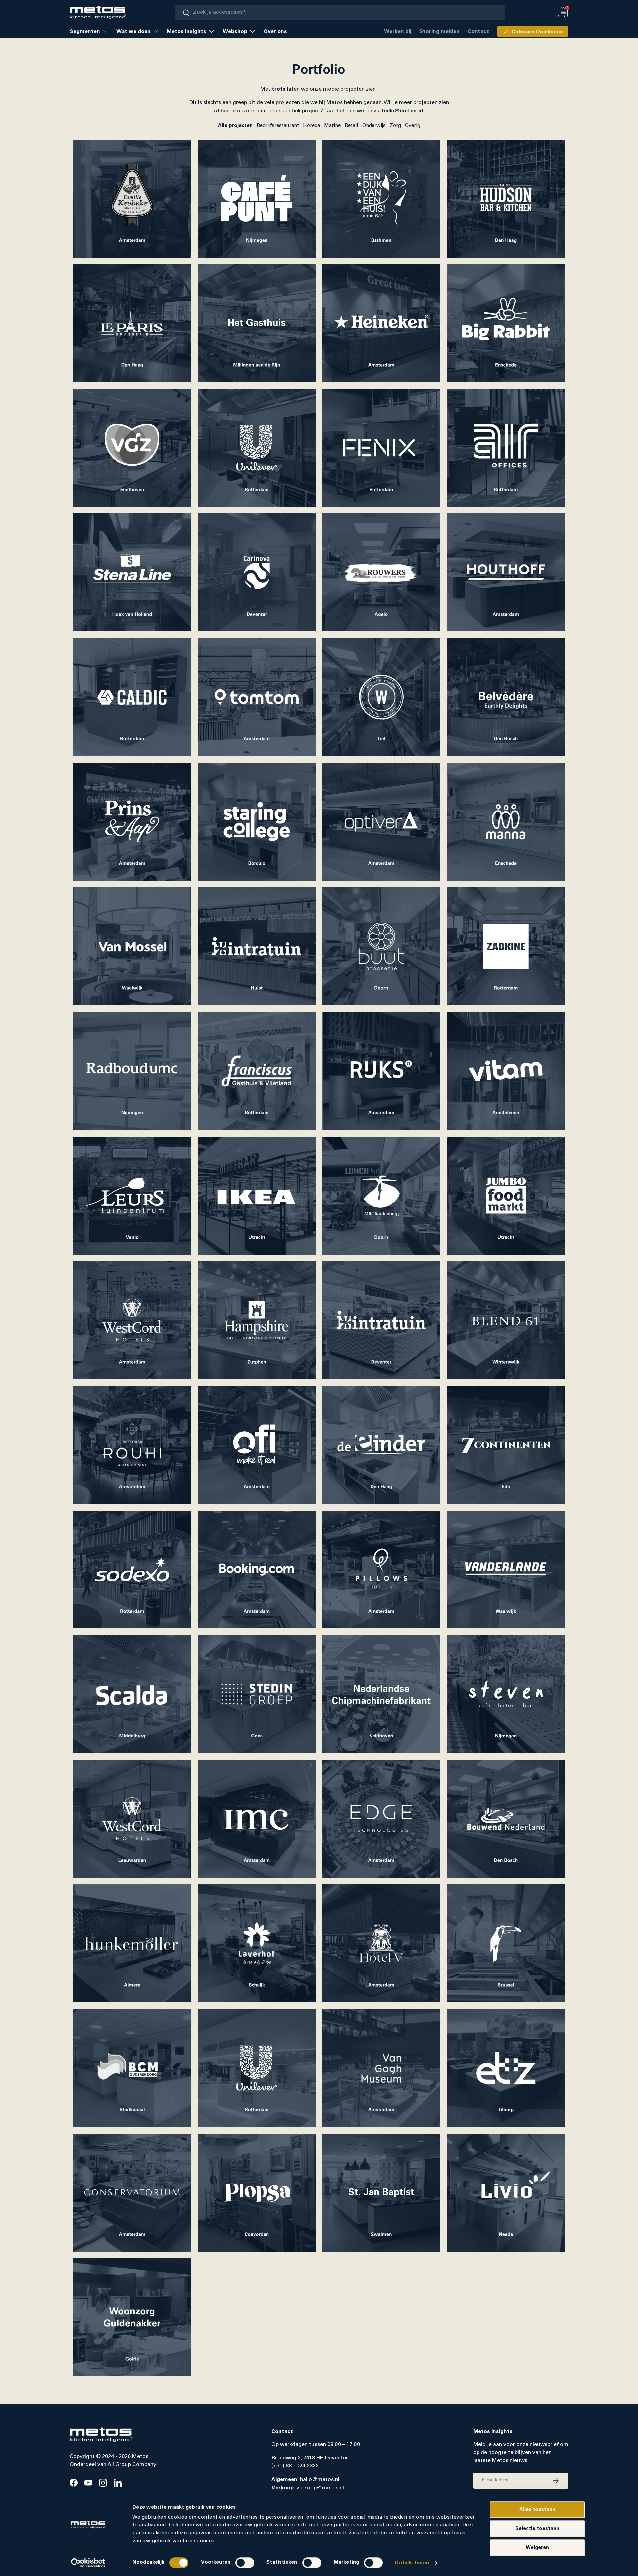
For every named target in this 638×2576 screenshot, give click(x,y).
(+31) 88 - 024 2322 (295, 2466)
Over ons (275, 31)
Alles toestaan (537, 2509)
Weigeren (537, 2548)
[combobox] (340, 12)
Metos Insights (187, 31)
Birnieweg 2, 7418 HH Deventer (310, 2458)
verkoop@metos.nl (320, 2488)
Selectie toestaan (537, 2529)
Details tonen (412, 2563)
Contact (478, 31)
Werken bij (398, 31)
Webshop (235, 31)
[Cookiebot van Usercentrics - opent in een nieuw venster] (88, 2563)
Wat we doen (133, 31)
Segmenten (85, 31)
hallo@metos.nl (320, 2480)
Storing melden (439, 31)
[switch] (245, 2563)
